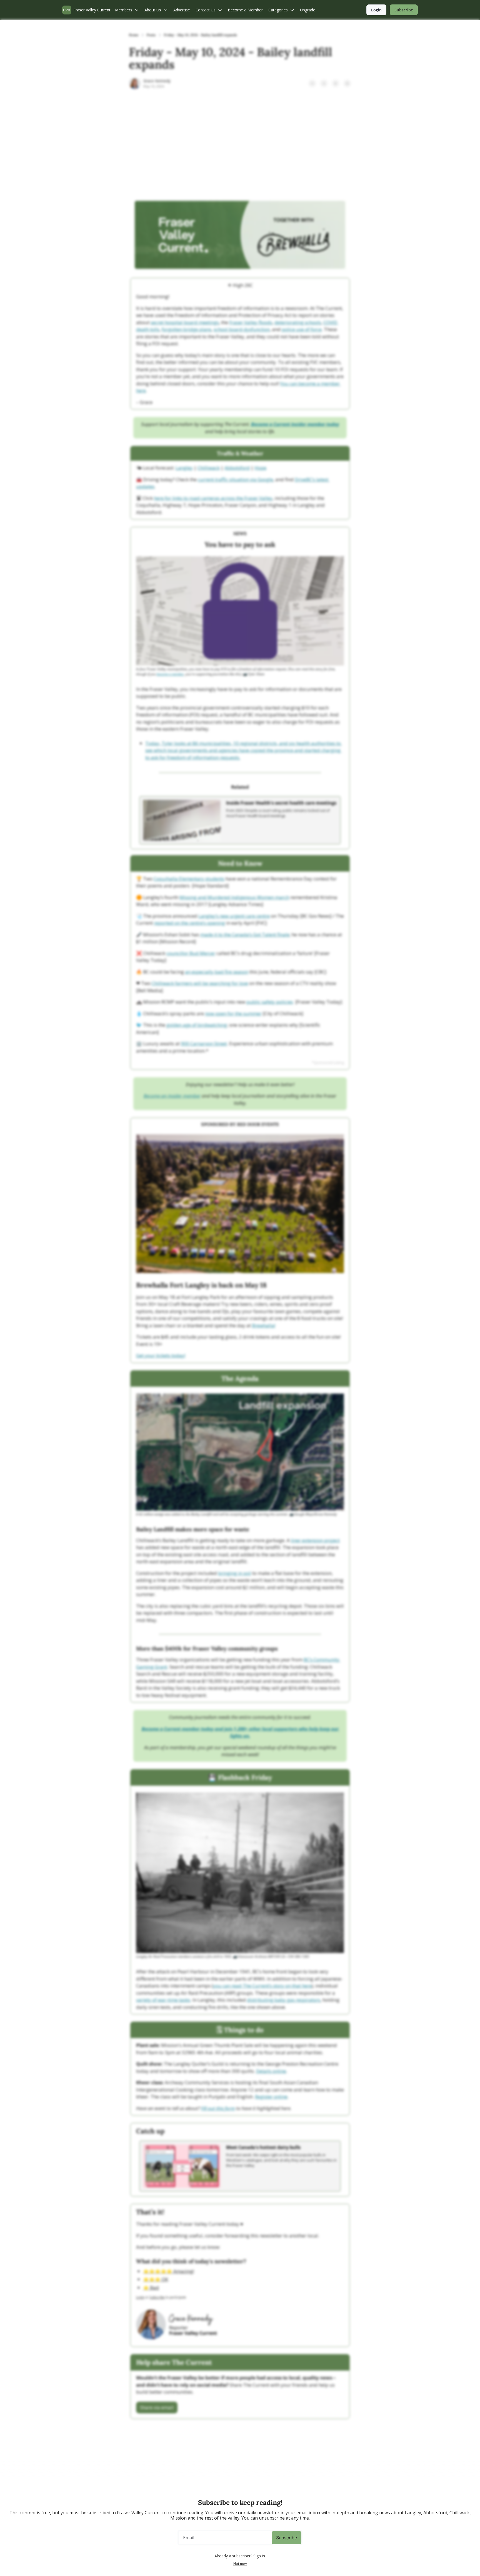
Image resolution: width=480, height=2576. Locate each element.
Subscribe (287, 2538)
